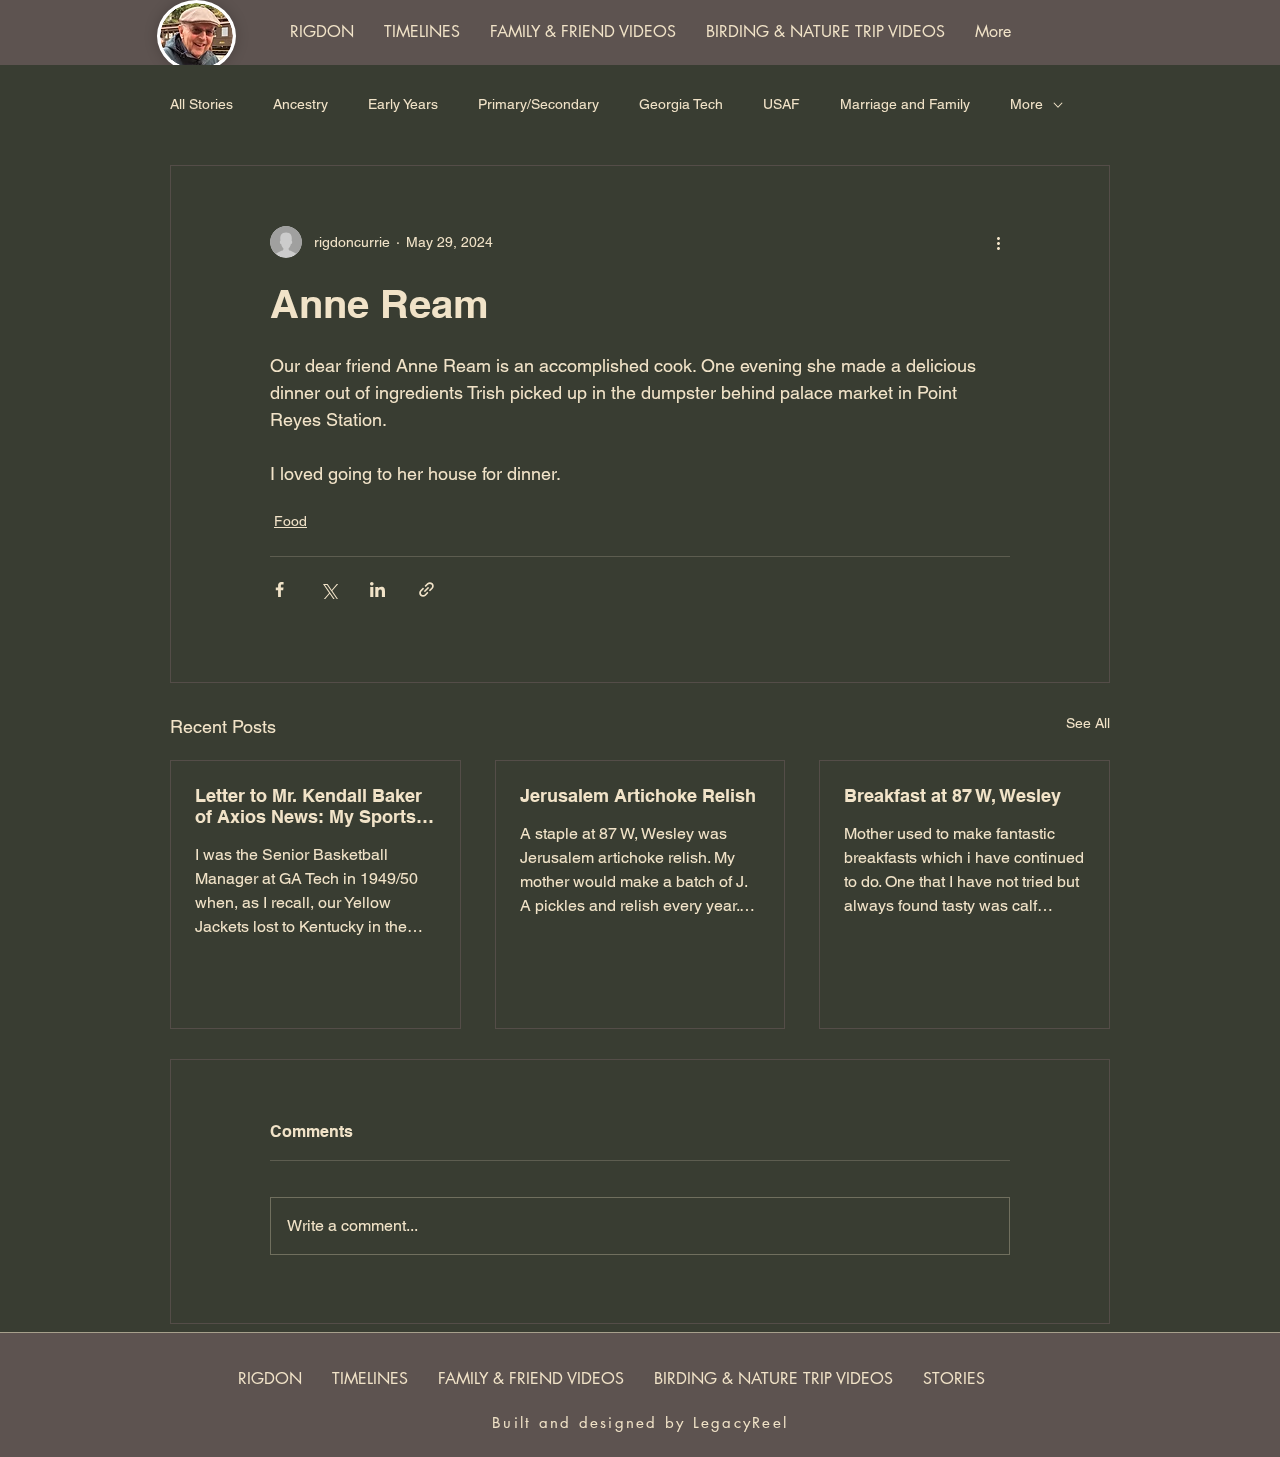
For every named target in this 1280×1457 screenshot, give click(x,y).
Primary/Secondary (538, 104)
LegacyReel (741, 1422)
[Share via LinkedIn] (377, 589)
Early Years (403, 104)
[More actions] (998, 242)
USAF (781, 104)
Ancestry (300, 104)
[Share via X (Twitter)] (328, 589)
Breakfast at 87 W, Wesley (952, 795)
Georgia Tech (681, 104)
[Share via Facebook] (279, 589)
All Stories (201, 104)
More (1026, 104)
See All (1088, 723)
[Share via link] (426, 589)
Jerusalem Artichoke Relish (638, 795)
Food (290, 521)
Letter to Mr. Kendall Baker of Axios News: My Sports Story (308, 806)
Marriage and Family (905, 104)
